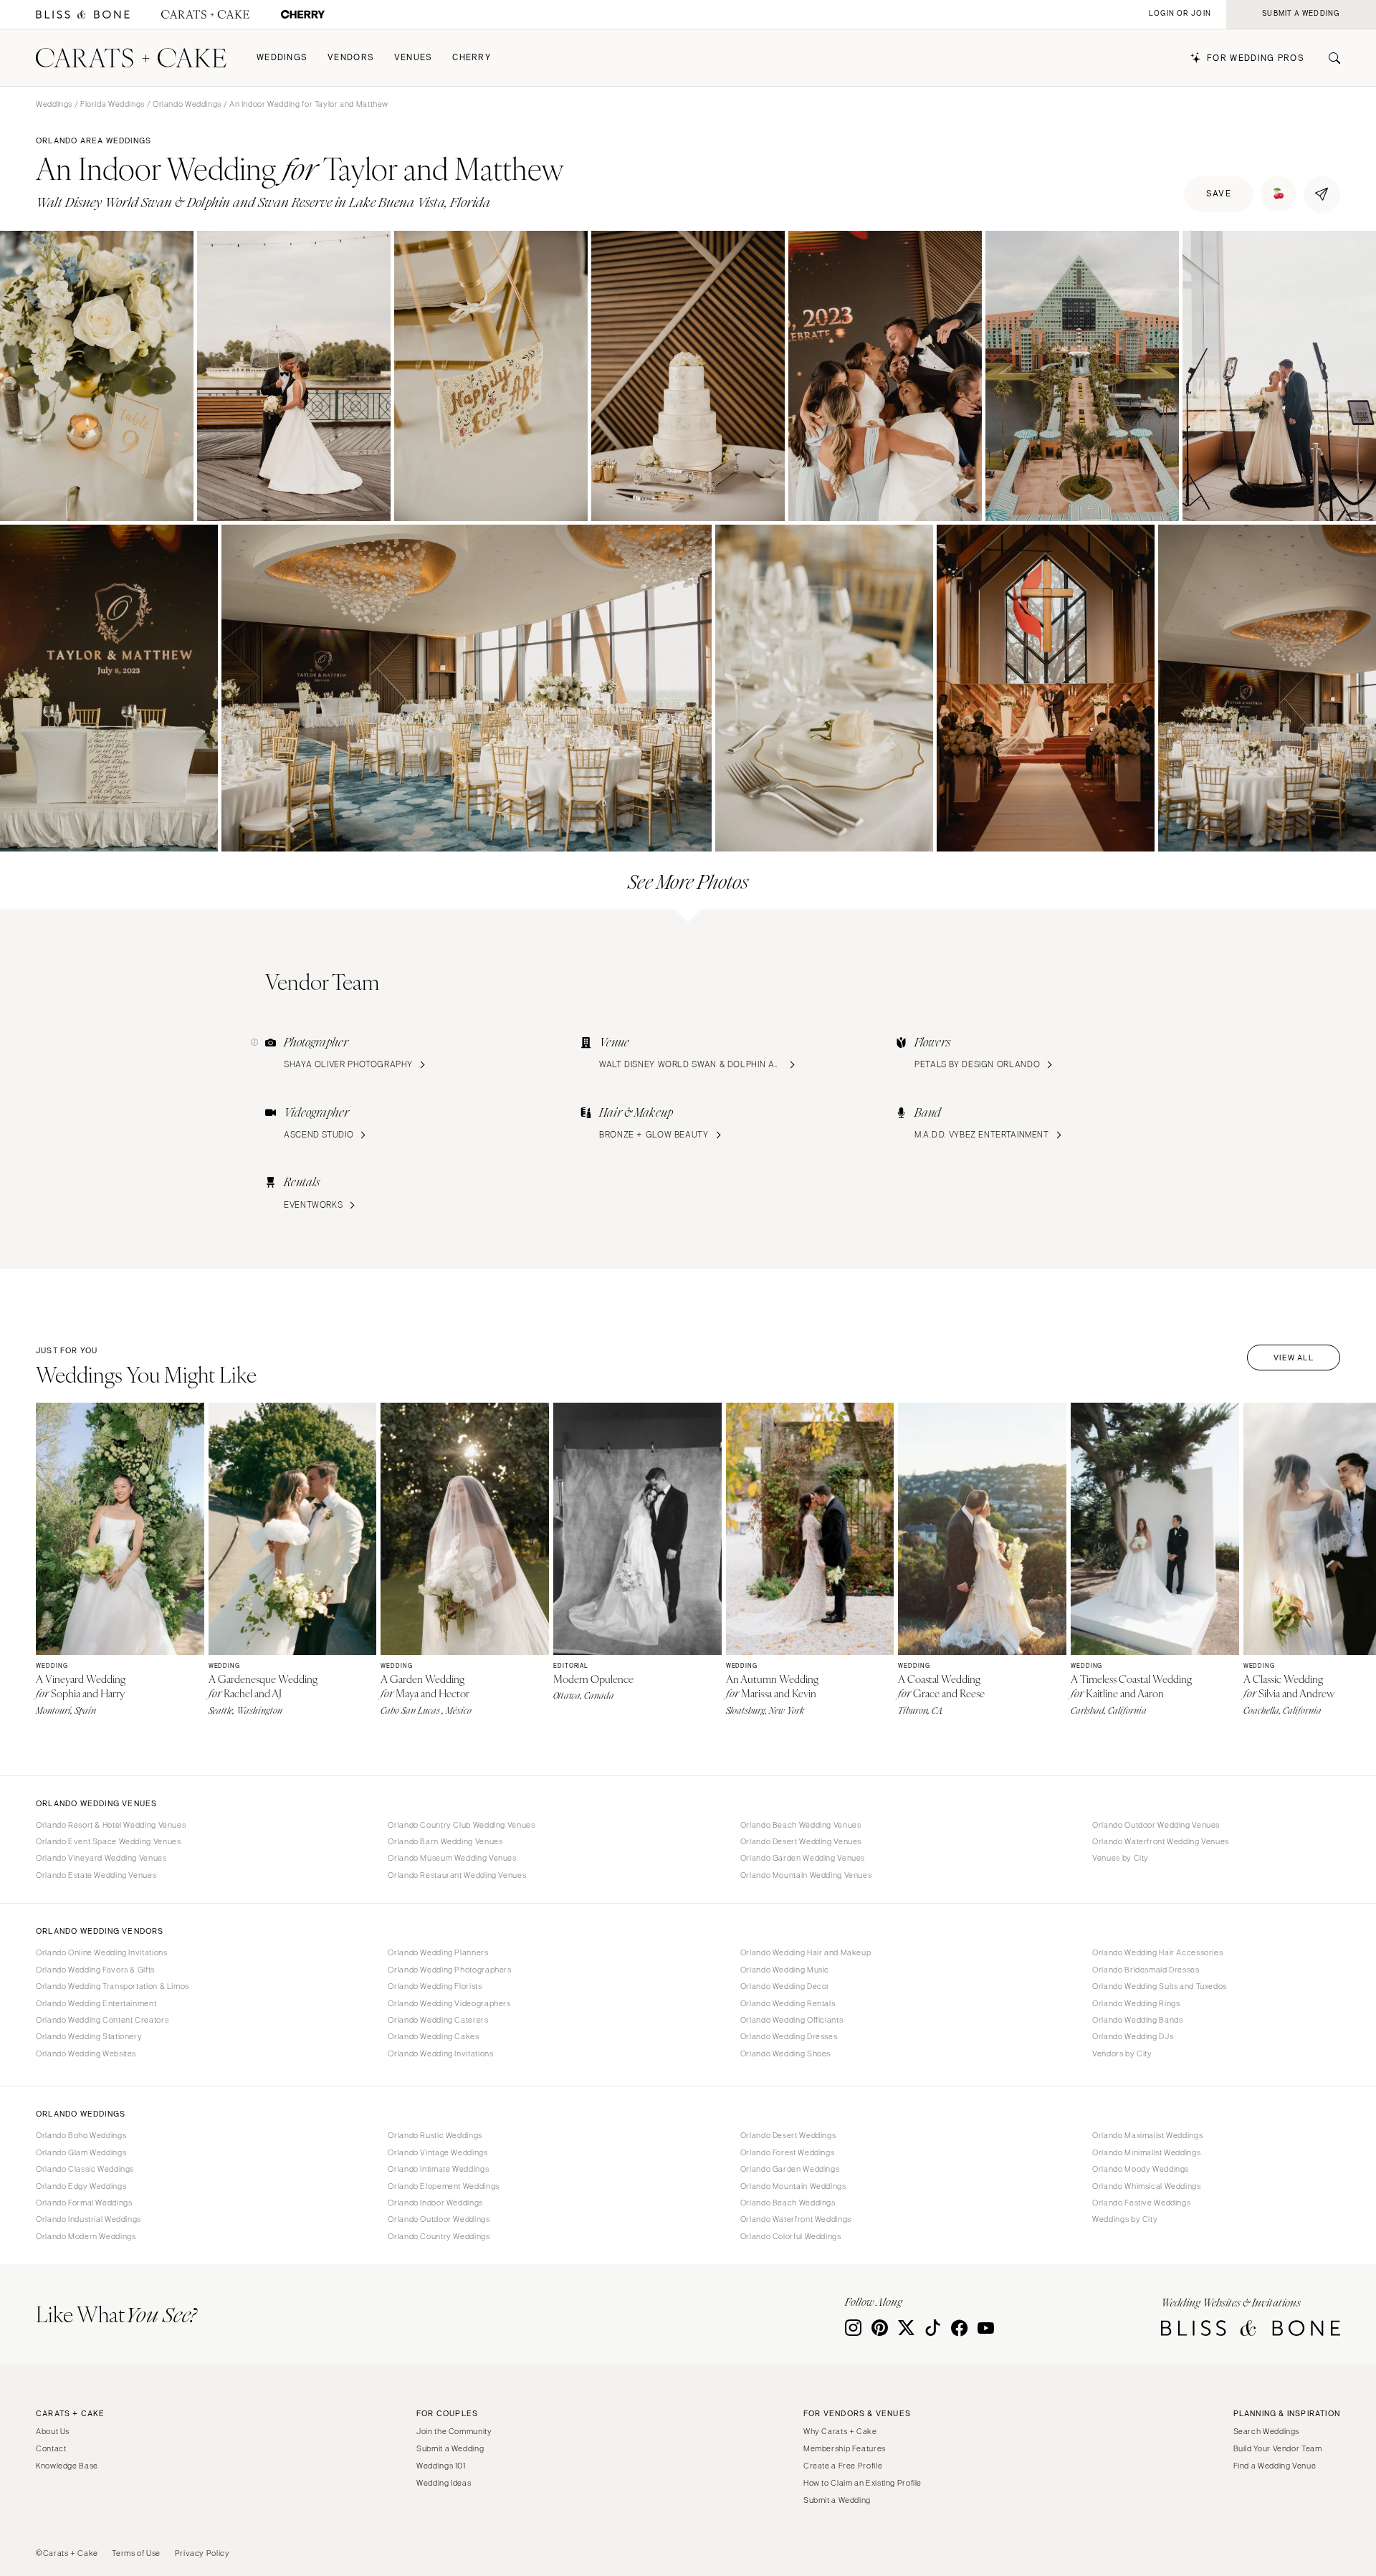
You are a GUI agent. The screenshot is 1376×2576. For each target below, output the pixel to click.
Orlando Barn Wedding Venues (445, 1841)
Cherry (472, 58)
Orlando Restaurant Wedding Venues (457, 1875)
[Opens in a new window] (83, 15)
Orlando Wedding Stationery (89, 2036)
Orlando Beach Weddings (788, 2203)
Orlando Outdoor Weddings (439, 2219)
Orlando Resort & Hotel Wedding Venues (111, 1825)
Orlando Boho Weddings (81, 2135)
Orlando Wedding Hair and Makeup (806, 1952)
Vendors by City (1122, 2053)
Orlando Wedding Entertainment (96, 2003)
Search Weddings (1266, 2431)
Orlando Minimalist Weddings (1146, 2152)
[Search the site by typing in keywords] (1329, 58)
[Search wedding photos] (303, 15)
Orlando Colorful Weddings (791, 2236)
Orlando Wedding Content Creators (102, 2020)
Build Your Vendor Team (1278, 2448)
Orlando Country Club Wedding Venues (461, 1825)
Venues (414, 58)
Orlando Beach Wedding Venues (801, 1825)
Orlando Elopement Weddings (443, 2186)
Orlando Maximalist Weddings (1147, 2135)
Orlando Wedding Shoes (785, 2053)
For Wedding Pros (1256, 58)
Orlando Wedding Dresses (789, 2036)
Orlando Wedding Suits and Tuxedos (1160, 1986)
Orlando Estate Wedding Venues (96, 1875)
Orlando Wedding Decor (785, 1986)
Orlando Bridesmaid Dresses (1146, 1970)
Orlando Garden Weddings (790, 2169)
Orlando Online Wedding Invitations (101, 1952)
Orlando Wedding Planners (438, 1952)
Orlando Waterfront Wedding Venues (1161, 1841)
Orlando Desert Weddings (788, 2135)
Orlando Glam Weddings (81, 2152)
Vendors (351, 58)
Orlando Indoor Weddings (435, 2203)
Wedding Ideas (444, 2483)
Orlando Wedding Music (785, 1970)
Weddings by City (1125, 2219)
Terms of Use (136, 2553)
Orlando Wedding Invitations (440, 2053)
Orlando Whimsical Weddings (1146, 2186)
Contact (51, 2448)
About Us (53, 2431)
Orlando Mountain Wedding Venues (806, 1875)
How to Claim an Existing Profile (863, 2483)
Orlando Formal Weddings (84, 2203)
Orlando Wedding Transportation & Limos (113, 1986)
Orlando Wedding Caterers (438, 2020)
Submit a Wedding (450, 2448)
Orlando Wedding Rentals (788, 2003)
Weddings (282, 58)
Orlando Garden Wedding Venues (803, 1858)
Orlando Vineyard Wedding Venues (101, 1858)
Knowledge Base (67, 2466)
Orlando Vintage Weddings (438, 2152)
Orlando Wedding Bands (1137, 2020)
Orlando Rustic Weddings (435, 2135)
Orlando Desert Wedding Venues (801, 1841)
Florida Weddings (113, 104)
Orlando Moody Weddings (1141, 2169)
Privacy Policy (202, 2553)
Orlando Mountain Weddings (793, 2186)
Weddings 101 (441, 2466)
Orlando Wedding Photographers (449, 1970)
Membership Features (845, 2448)
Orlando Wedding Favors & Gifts (95, 1970)
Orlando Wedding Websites (86, 2053)
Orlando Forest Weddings (788, 2152)
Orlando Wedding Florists (435, 1986)
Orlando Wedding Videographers (449, 2003)
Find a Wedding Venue (1275, 2466)
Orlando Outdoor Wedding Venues (1156, 1825)
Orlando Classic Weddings (85, 2169)
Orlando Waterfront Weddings (796, 2219)
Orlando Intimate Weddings (438, 2169)
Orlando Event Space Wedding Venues (108, 1841)
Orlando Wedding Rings (1136, 2003)
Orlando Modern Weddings (86, 2236)
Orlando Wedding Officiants (792, 2020)
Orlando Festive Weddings (1141, 2203)
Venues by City (1121, 1858)
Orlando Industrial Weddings (89, 2219)
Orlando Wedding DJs (1133, 2036)
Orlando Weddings (187, 104)
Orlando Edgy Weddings (81, 2186)
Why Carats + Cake (840, 2431)
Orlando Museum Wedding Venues (452, 1858)
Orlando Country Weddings (439, 2236)
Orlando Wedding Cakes (433, 2036)
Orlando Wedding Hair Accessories (1157, 1952)
